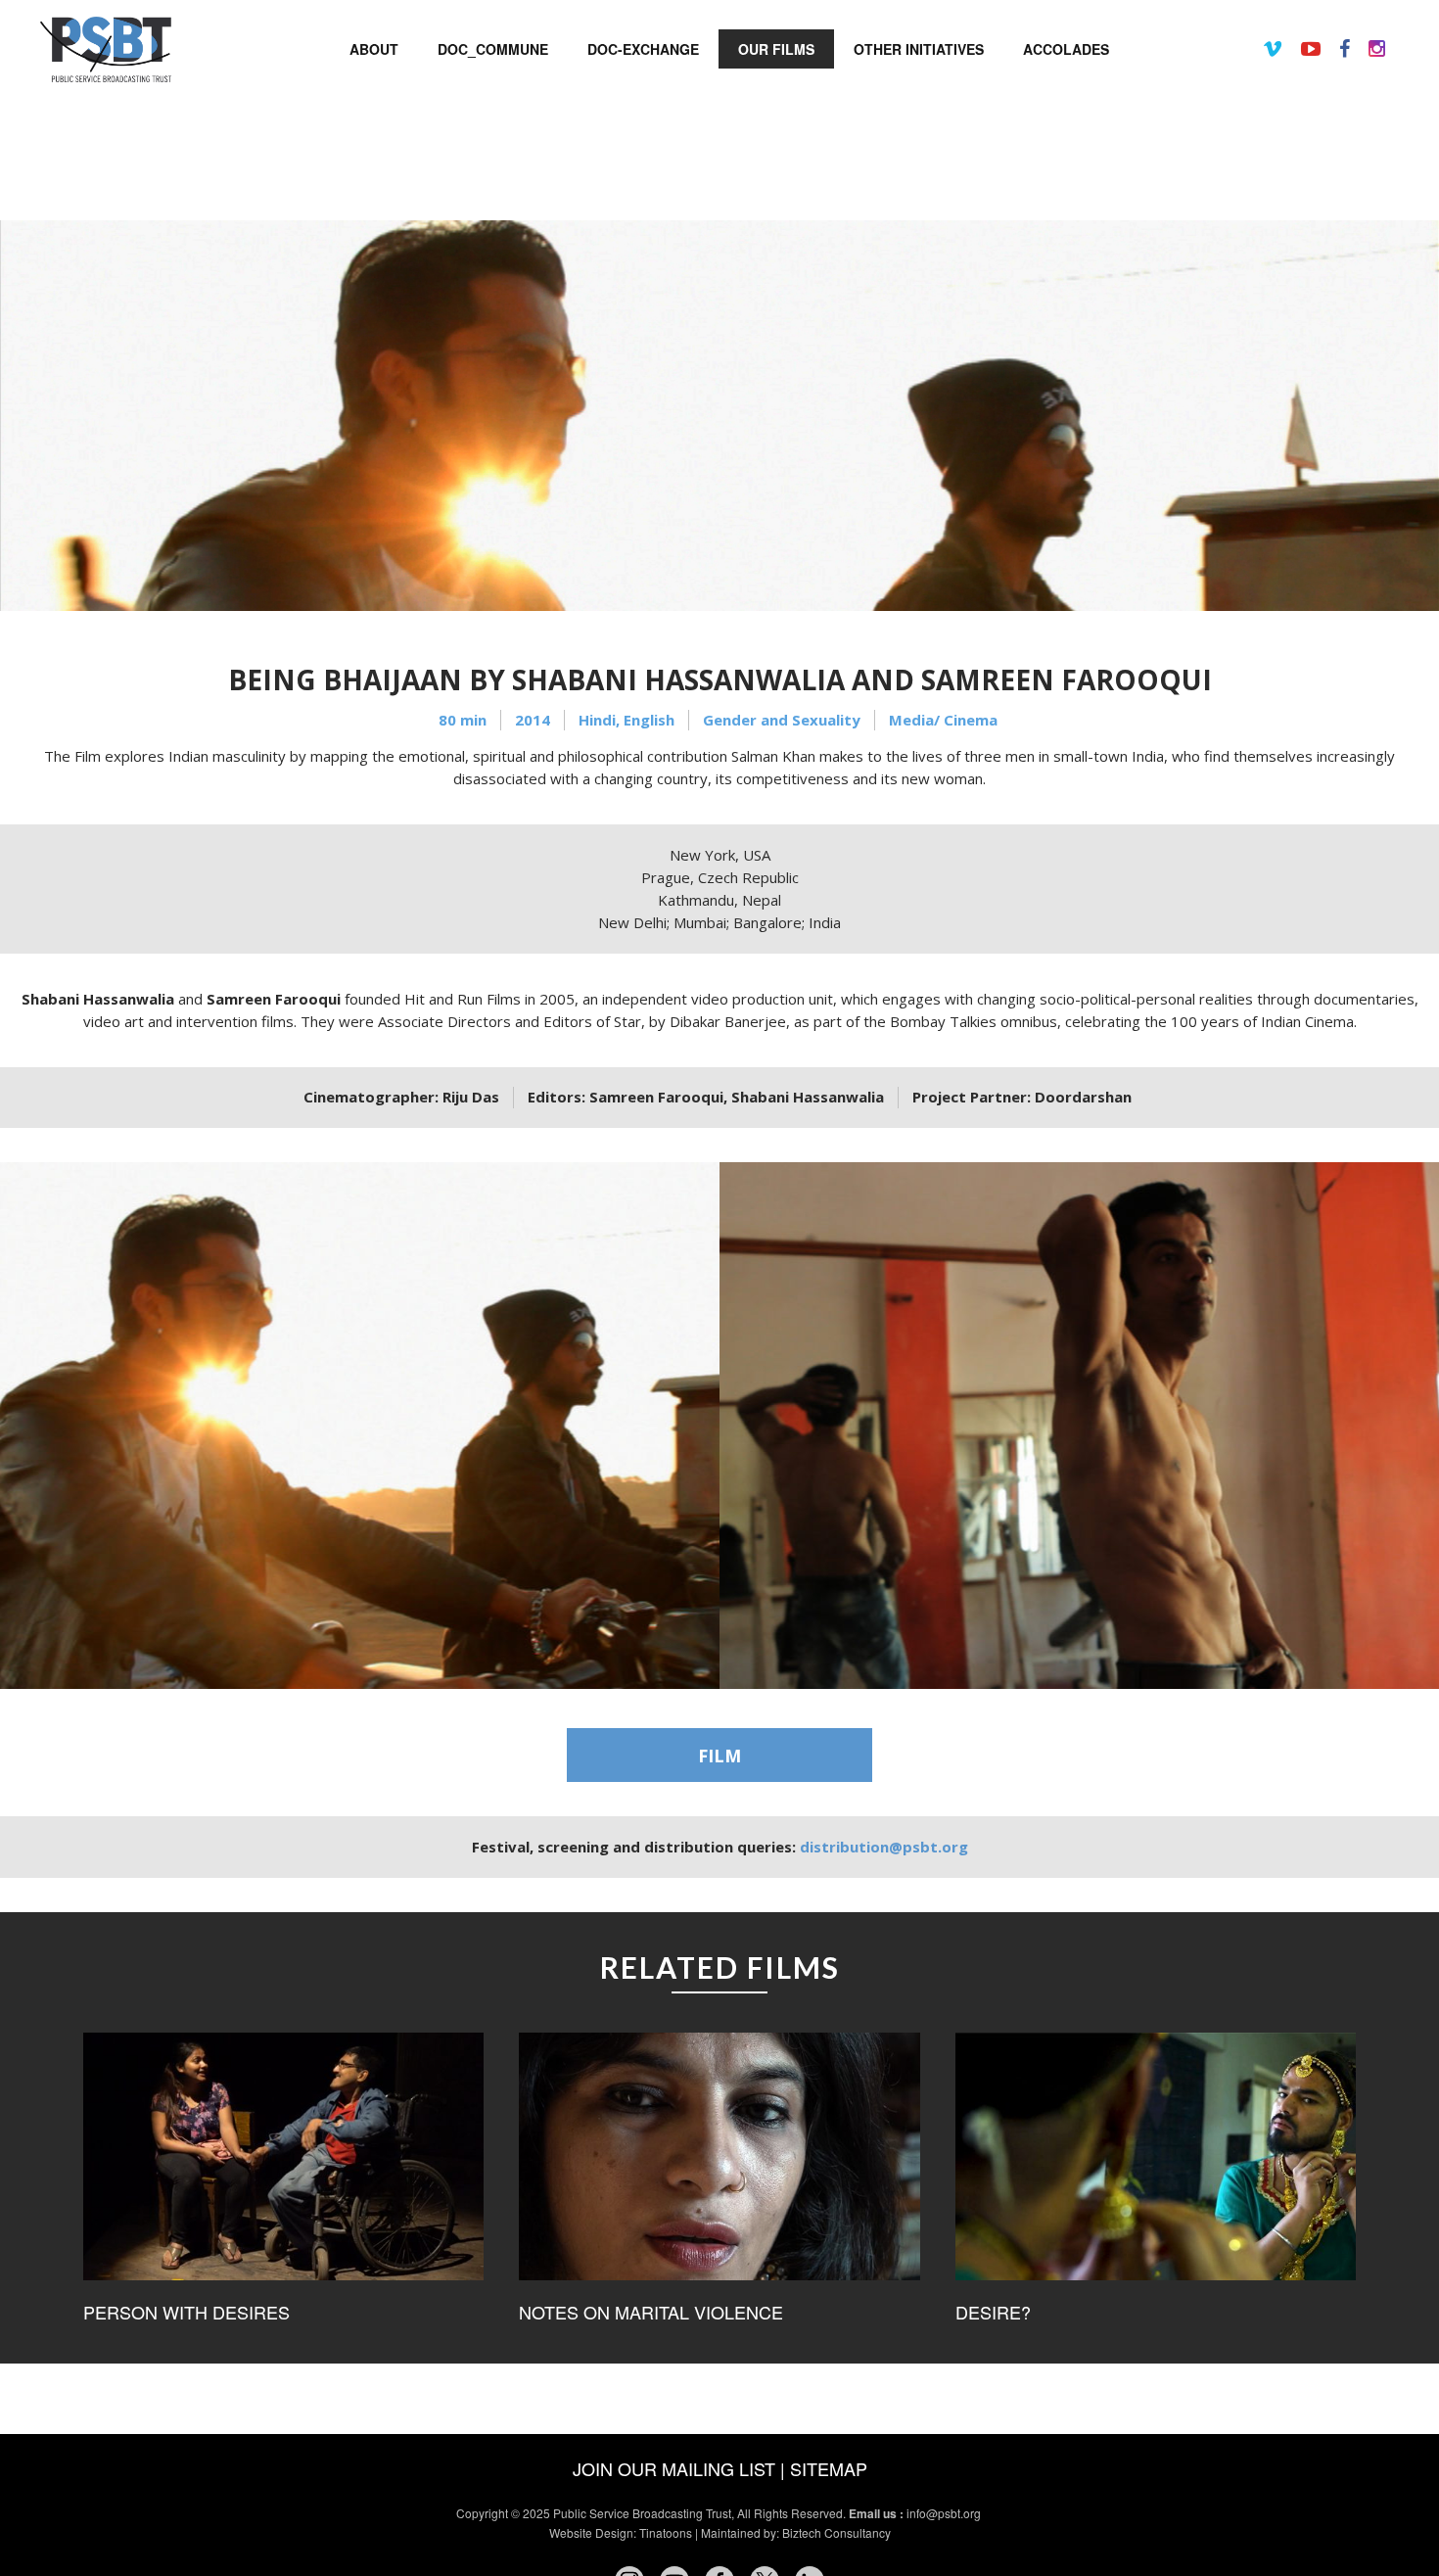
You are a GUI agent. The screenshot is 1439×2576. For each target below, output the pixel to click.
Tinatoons (666, 2532)
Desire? (993, 2312)
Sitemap (829, 2468)
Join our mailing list (674, 2468)
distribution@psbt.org (884, 1847)
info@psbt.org (945, 2513)
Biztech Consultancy (836, 2532)
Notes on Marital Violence (651, 2312)
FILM (719, 1756)
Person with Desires (186, 2312)
